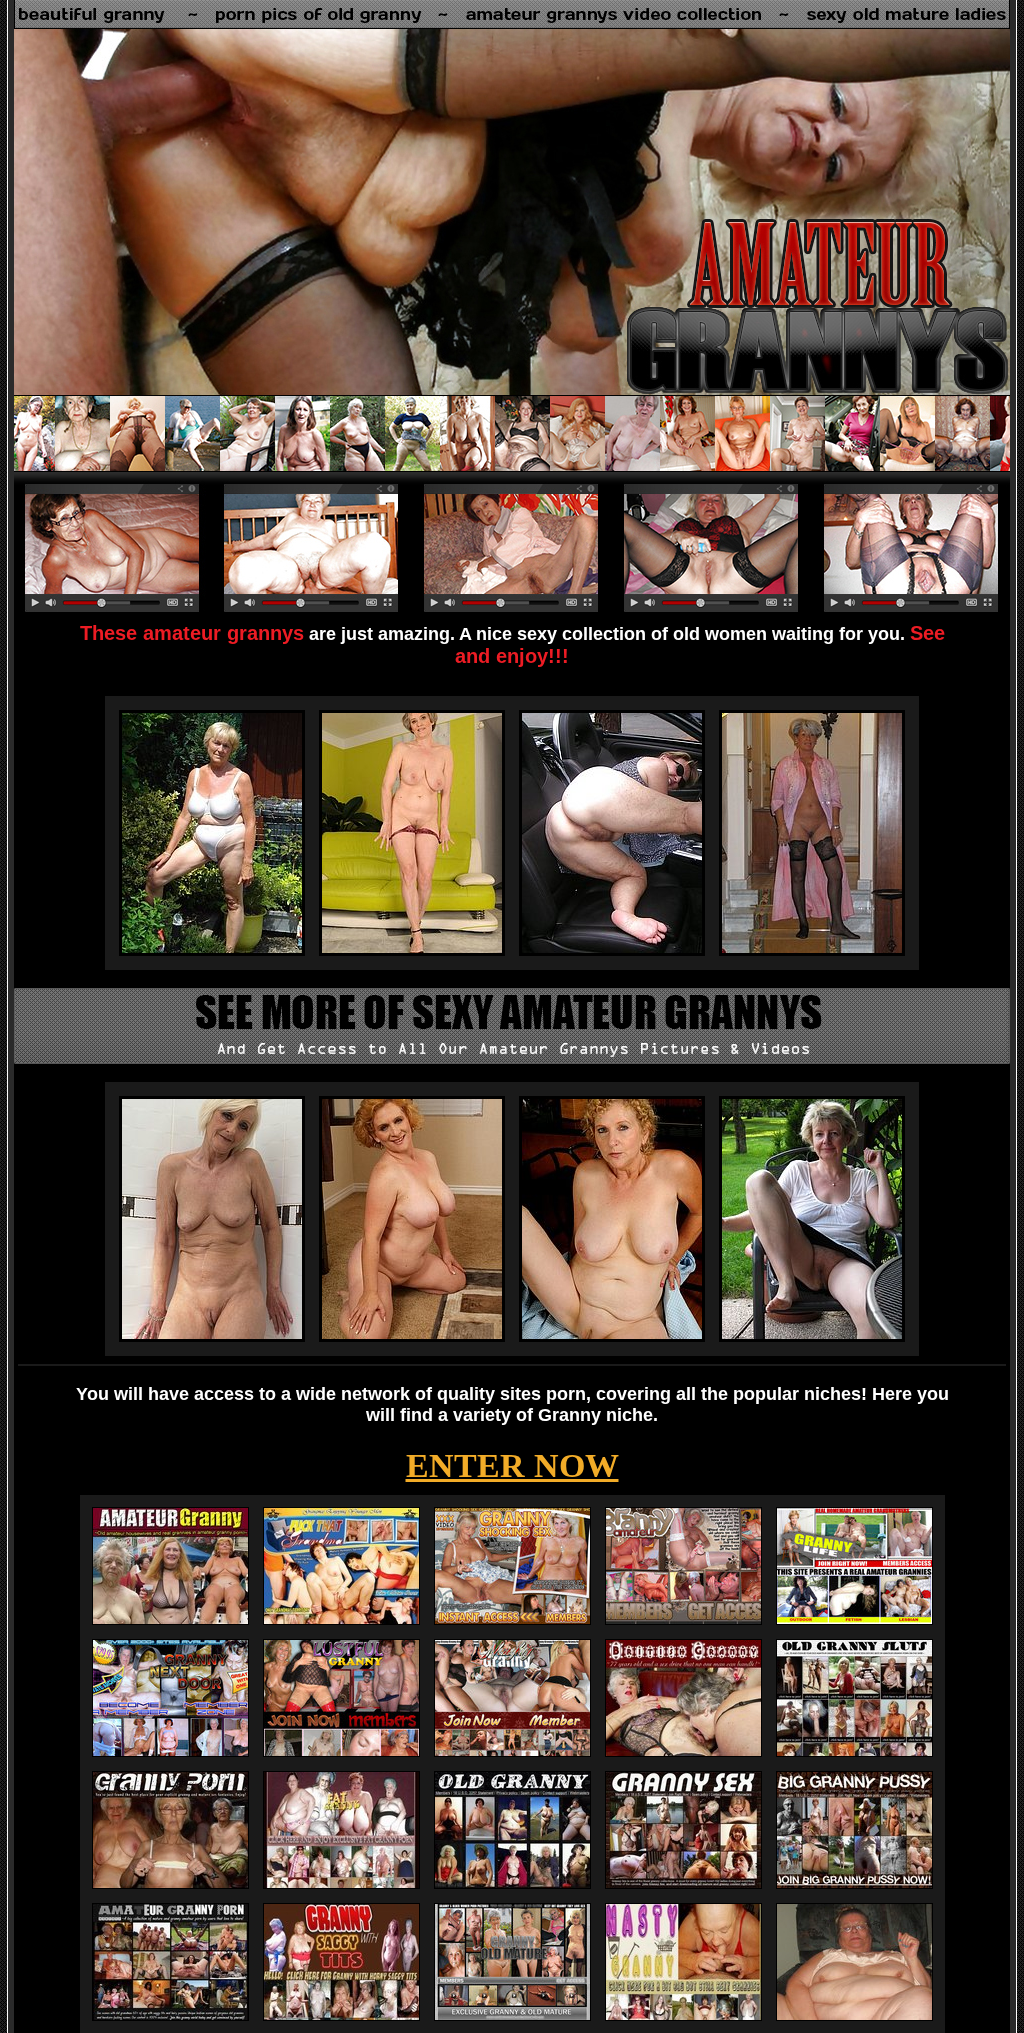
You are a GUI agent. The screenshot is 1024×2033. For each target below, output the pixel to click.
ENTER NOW (512, 1465)
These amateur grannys (192, 633)
